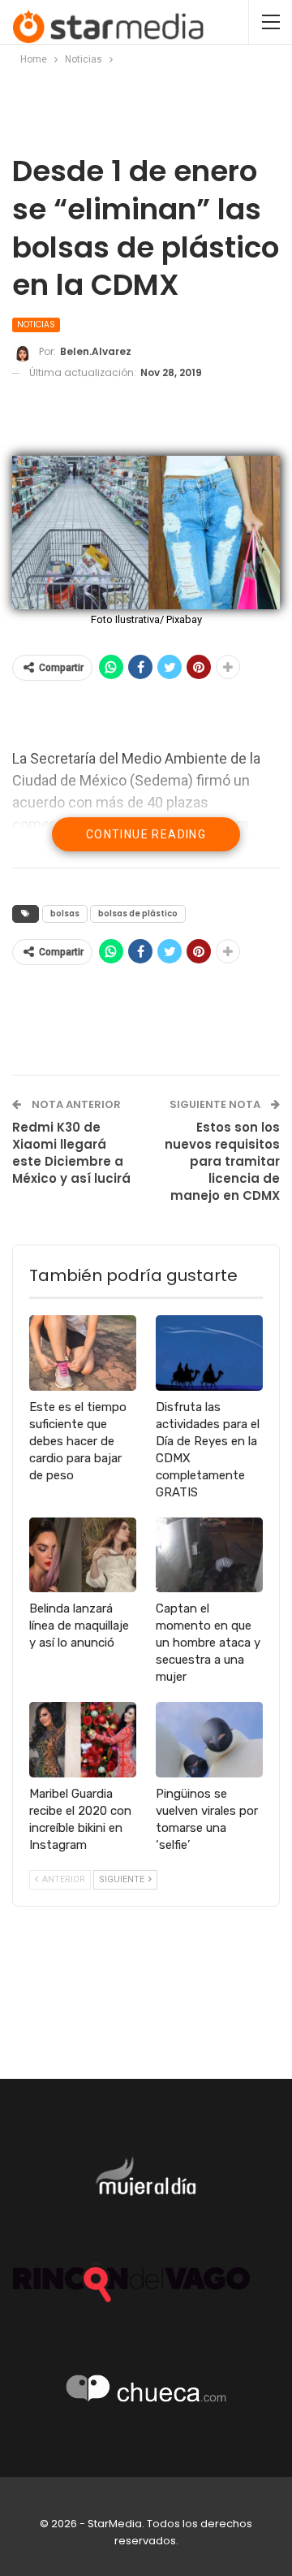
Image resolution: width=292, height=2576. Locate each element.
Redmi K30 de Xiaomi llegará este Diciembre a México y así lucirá (71, 1153)
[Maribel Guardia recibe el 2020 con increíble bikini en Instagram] (83, 1739)
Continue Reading (146, 834)
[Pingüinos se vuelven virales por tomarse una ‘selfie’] (209, 1739)
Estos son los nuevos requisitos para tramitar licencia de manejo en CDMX (222, 1161)
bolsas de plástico (138, 914)
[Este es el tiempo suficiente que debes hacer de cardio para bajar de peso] (83, 1353)
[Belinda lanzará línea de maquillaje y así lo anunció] (83, 1555)
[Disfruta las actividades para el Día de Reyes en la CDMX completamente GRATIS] (209, 1353)
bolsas (65, 914)
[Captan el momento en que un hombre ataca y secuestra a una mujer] (209, 1555)
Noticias (36, 325)
